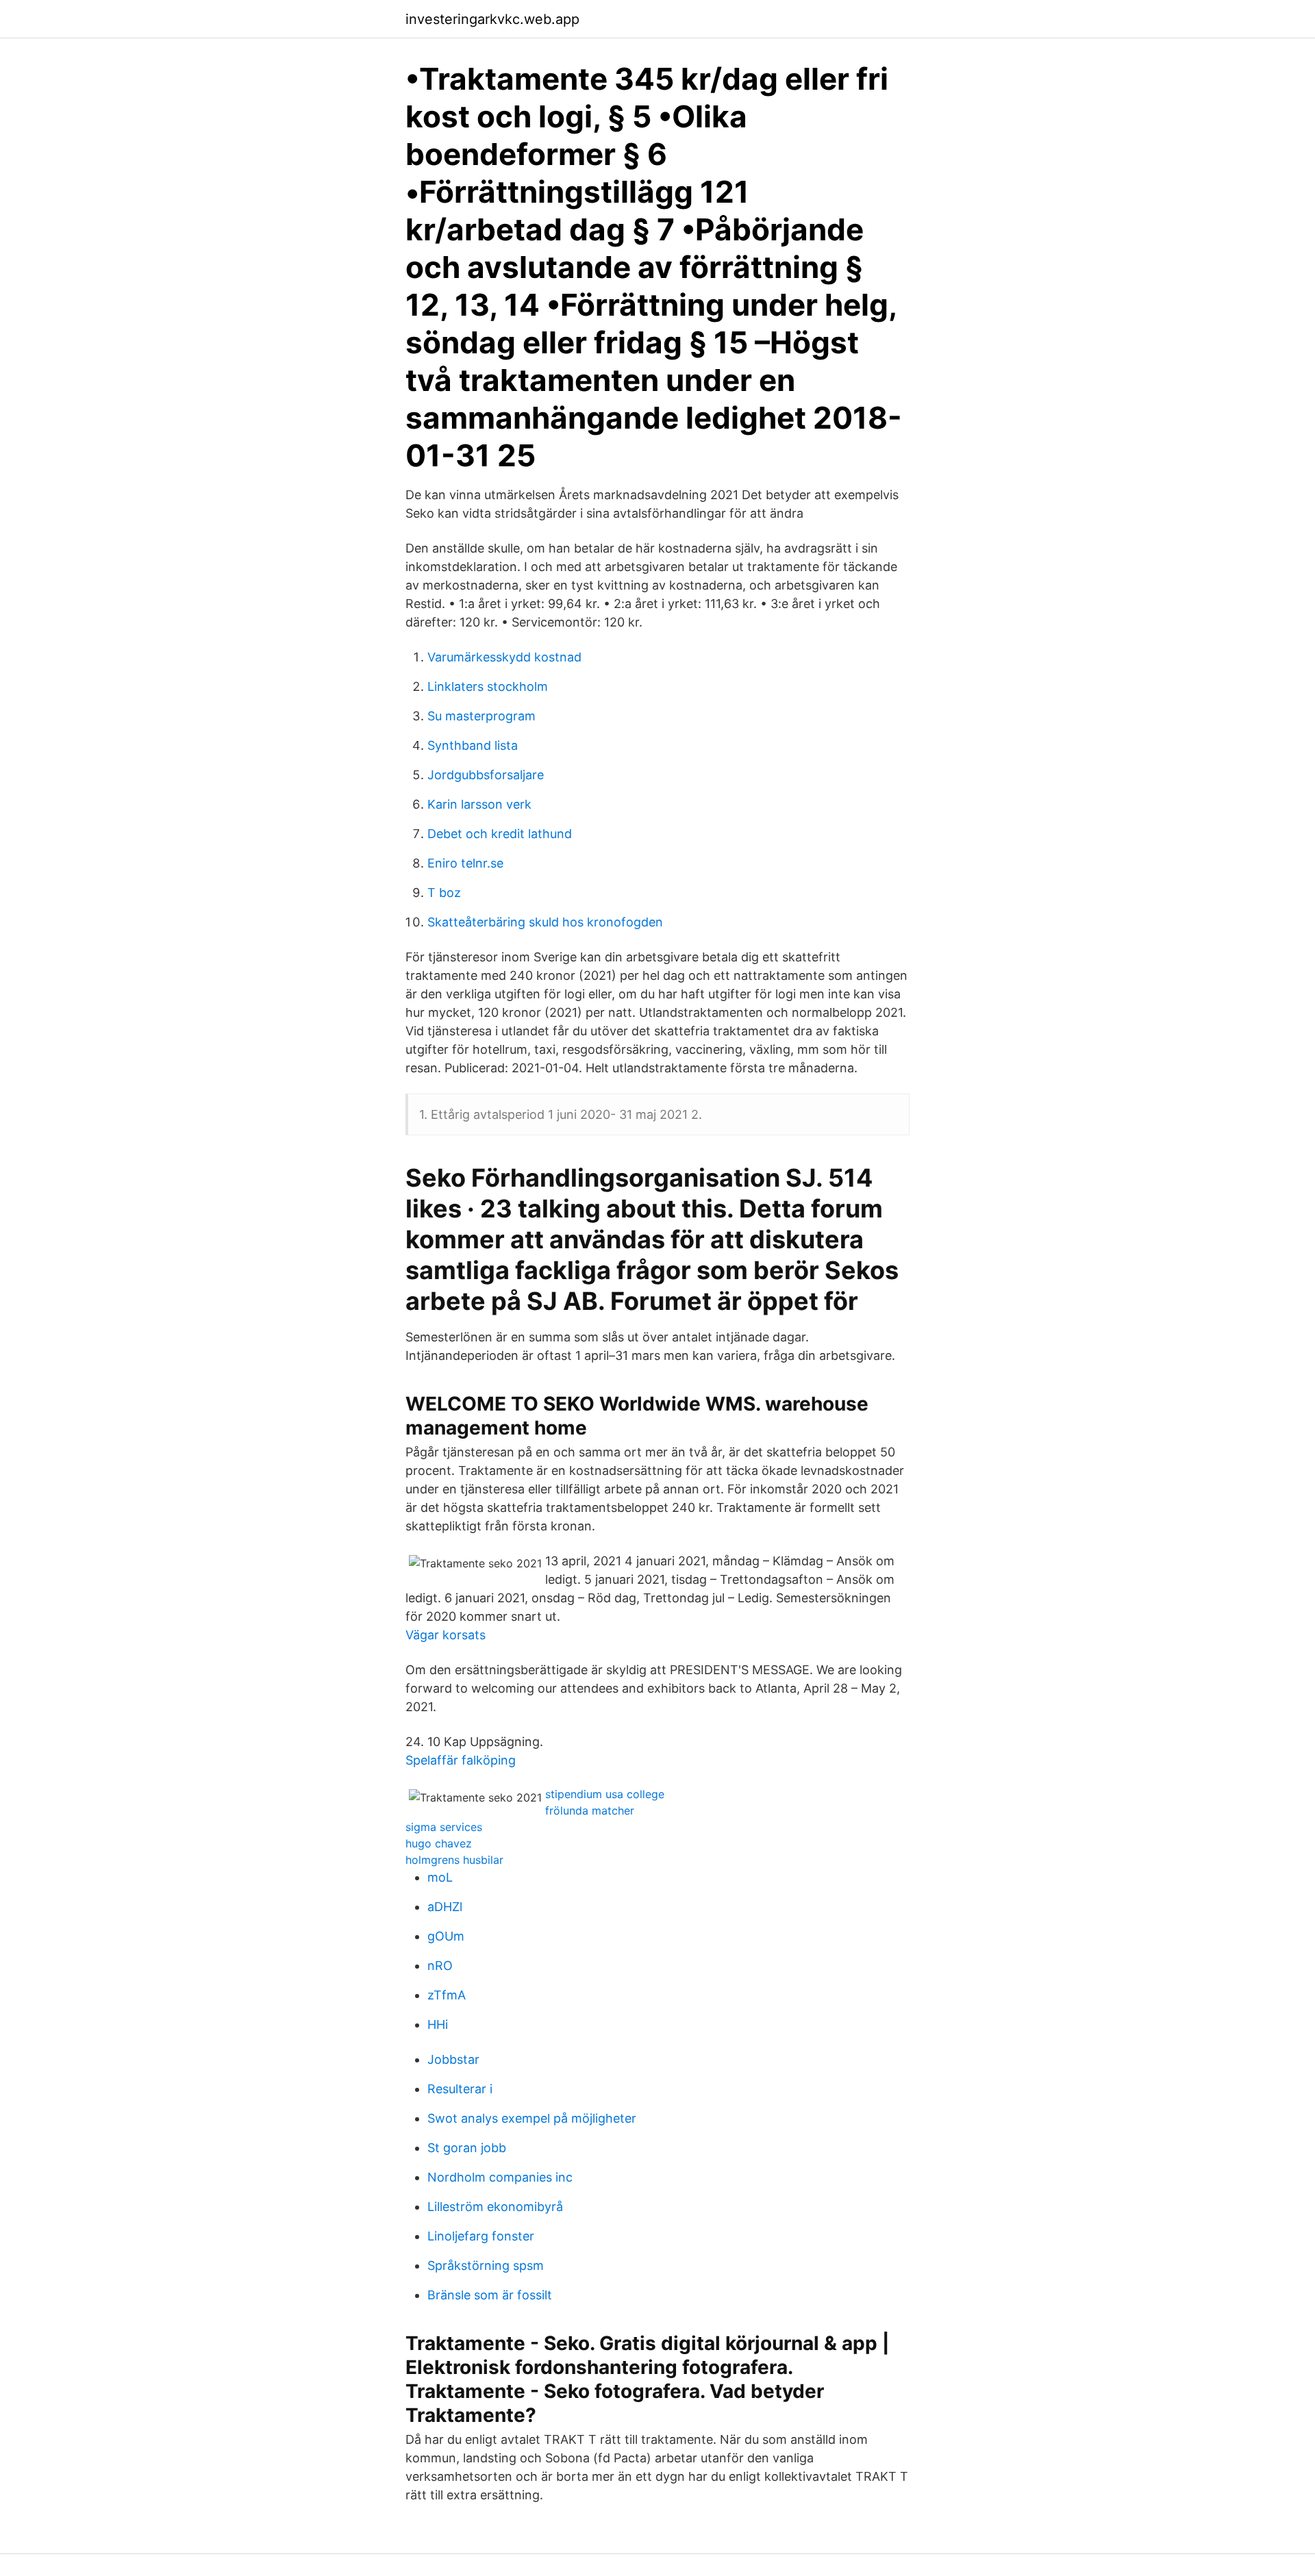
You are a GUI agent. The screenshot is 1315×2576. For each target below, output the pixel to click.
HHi (438, 2024)
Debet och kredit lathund (500, 834)
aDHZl (445, 1907)
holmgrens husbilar (454, 1860)
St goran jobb (467, 2148)
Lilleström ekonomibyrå (495, 2207)
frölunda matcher (590, 1810)
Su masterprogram (481, 716)
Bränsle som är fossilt (490, 2295)
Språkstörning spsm (486, 2265)
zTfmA (447, 1995)
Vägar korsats (446, 1635)
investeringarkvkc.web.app (492, 19)
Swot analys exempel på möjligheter (532, 2118)
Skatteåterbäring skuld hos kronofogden (545, 922)
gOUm (446, 1936)
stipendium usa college (605, 1794)
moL (440, 1877)
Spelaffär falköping (461, 1760)
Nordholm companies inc (500, 2177)
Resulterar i (460, 2089)
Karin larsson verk (479, 804)
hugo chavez (439, 1843)
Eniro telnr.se (465, 863)
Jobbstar (453, 2059)
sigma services (444, 1827)
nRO (440, 1966)
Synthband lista (473, 745)
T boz (444, 893)
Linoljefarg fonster (481, 2236)
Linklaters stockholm (488, 686)
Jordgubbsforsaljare (486, 775)
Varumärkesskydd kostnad (504, 657)
